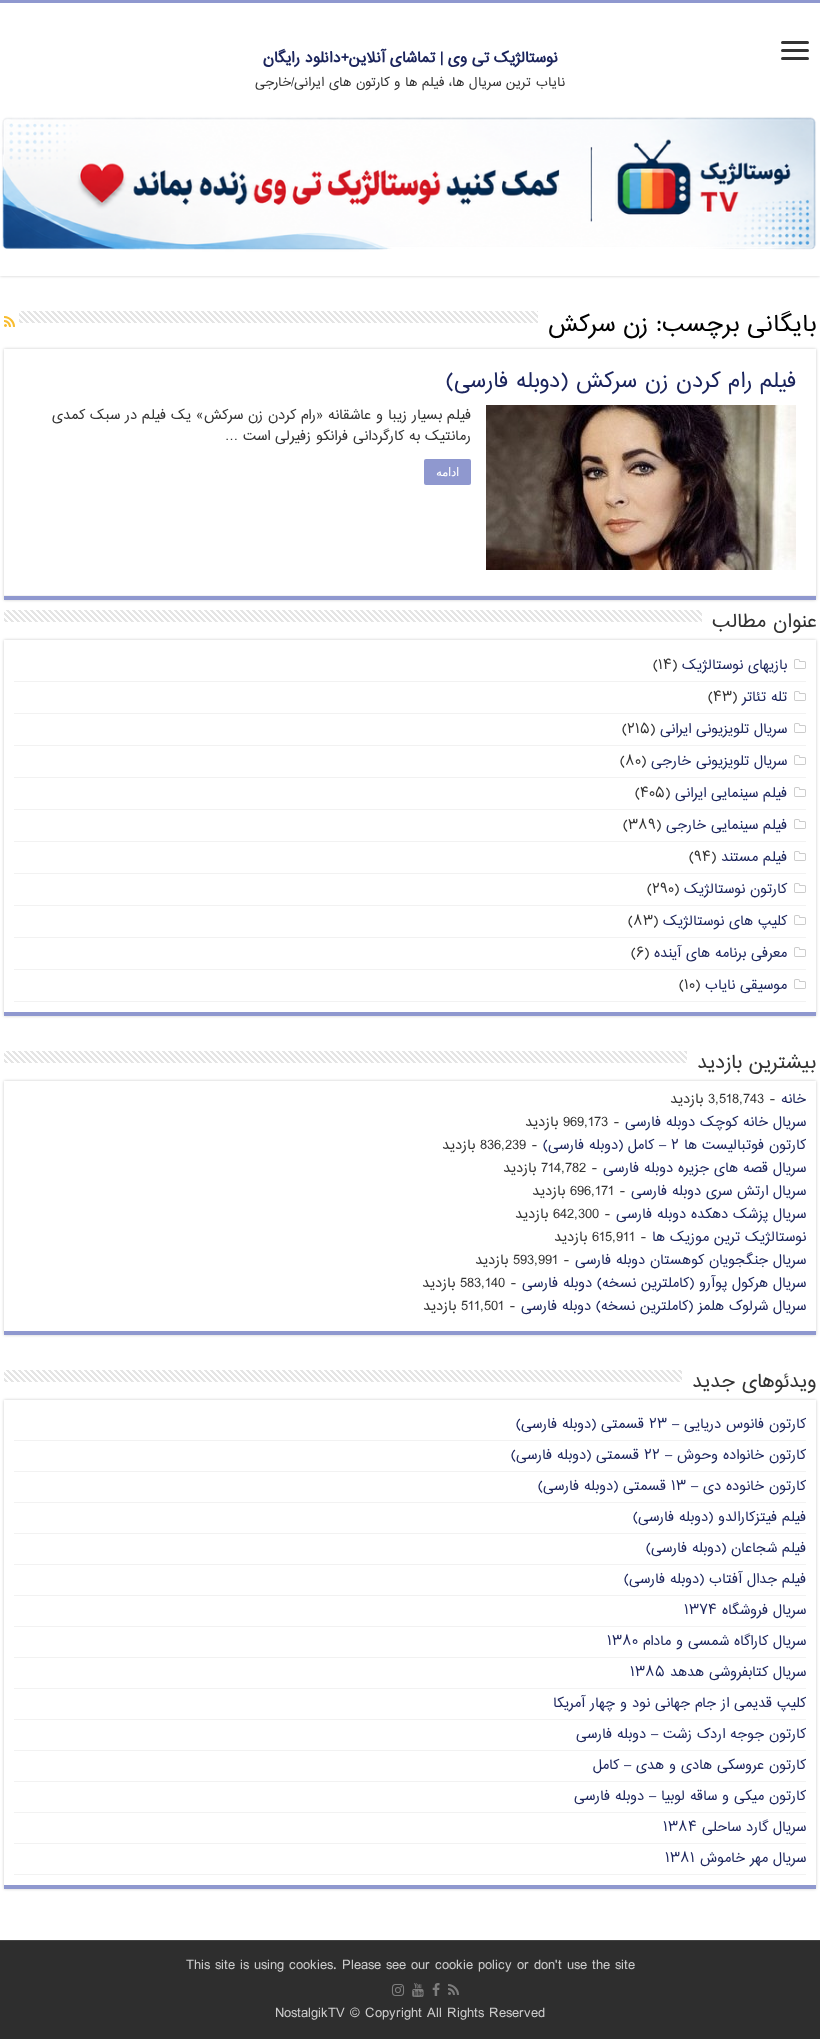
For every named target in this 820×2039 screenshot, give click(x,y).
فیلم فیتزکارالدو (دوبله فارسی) (719, 1517)
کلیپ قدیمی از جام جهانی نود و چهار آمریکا (679, 1703)
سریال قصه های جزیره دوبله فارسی (704, 1168)
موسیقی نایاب (746, 985)
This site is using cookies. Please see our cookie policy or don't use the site (410, 1965)
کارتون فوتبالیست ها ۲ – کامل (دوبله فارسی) (674, 1145)
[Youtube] (418, 1990)
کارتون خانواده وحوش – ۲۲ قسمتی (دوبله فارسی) (658, 1455)
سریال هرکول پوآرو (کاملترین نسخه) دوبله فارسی (664, 1283)
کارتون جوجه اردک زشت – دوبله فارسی (691, 1734)
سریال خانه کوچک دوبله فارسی (715, 1122)
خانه (793, 1099)
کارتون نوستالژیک (735, 889)
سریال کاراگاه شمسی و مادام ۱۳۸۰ (706, 1641)
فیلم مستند (754, 857)
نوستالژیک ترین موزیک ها (729, 1237)
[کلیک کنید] (410, 185)
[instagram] (398, 1990)
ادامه (447, 472)
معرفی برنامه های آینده (720, 953)
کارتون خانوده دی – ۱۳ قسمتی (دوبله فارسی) (672, 1486)
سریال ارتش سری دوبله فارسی (718, 1191)
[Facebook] (436, 1990)
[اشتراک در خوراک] (9, 323)
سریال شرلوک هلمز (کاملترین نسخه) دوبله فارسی (663, 1306)
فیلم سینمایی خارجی (726, 825)
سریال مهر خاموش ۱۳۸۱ (735, 1858)
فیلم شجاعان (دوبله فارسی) (726, 1548)
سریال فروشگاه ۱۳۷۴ (745, 1610)
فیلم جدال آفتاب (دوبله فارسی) (715, 1579)
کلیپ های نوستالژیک (725, 921)
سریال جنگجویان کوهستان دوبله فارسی (690, 1260)
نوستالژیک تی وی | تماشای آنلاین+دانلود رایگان (410, 58)
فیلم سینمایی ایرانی (731, 793)
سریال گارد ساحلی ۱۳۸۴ (734, 1827)
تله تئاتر (764, 697)
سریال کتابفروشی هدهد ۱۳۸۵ (718, 1672)
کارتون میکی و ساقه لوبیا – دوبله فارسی (690, 1796)
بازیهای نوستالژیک (734, 665)
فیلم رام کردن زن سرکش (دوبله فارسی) (621, 382)
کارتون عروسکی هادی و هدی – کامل (699, 1765)
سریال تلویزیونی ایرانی (723, 729)
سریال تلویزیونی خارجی (719, 761)
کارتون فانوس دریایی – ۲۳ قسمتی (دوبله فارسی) (661, 1424)
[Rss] (453, 1990)
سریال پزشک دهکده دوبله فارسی (711, 1214)
